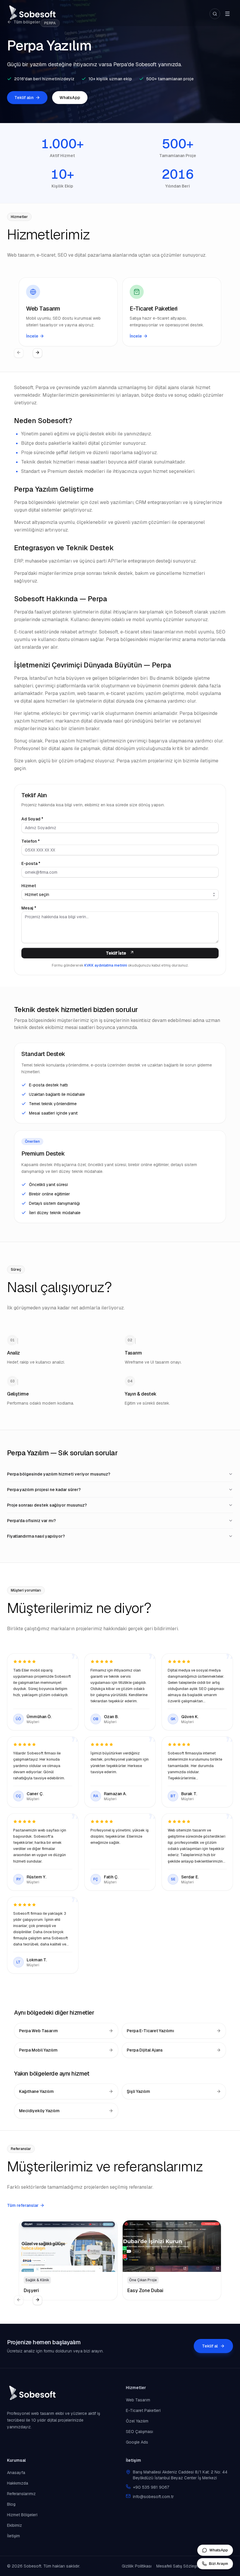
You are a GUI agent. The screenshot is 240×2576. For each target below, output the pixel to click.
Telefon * (31, 841)
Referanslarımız (21, 2494)
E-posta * (31, 863)
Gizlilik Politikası (137, 2566)
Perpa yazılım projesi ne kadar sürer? (44, 1490)
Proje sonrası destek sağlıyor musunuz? (47, 1505)
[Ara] (215, 14)
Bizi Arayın (218, 2564)
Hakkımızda (18, 2483)
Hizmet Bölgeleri (22, 2515)
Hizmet (29, 886)
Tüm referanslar (23, 2205)
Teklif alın (24, 98)
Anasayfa (16, 2473)
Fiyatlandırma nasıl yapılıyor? (36, 1536)
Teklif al (210, 2346)
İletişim (13, 2536)
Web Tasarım (138, 2400)
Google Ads (137, 2442)
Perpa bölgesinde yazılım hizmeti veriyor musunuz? (59, 1474)
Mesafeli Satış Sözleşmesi (181, 2566)
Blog (11, 2504)
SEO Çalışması (139, 2432)
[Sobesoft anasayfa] (32, 14)
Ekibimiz (14, 2525)
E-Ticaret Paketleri (143, 2410)
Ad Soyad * (32, 819)
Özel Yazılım (137, 2421)
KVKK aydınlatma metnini (106, 965)
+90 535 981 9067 (151, 2487)
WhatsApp (70, 98)
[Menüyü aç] (227, 14)
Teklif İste (116, 953)
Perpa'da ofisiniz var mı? (31, 1521)
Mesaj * (29, 908)
